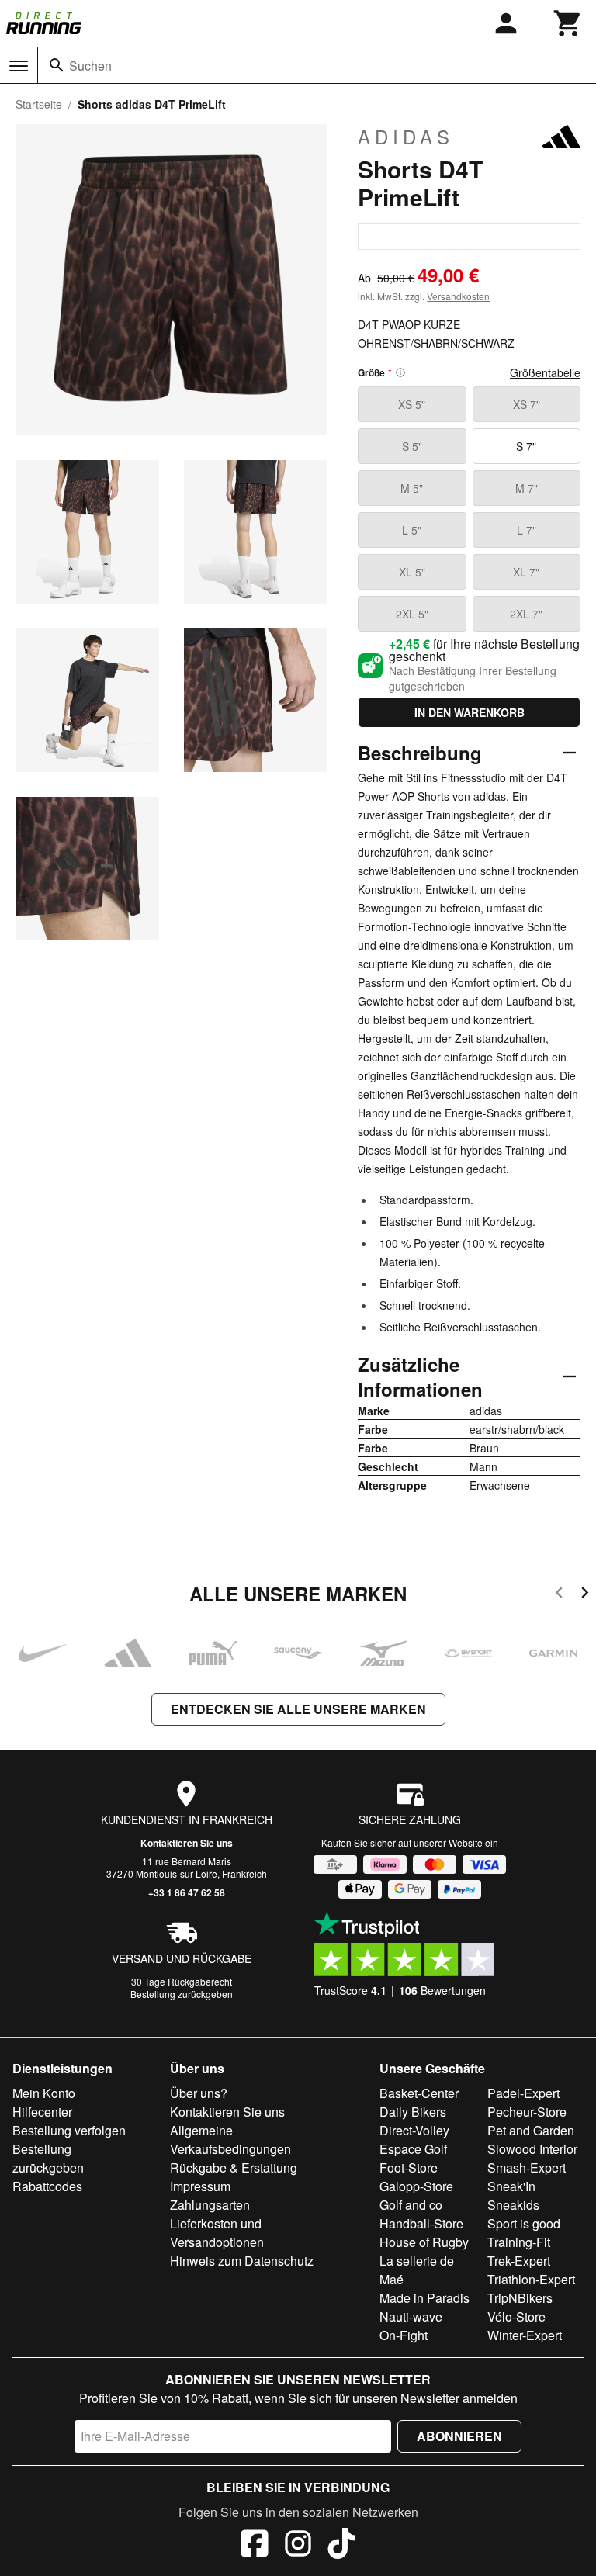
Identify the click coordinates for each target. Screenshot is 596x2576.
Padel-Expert (523, 2093)
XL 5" (412, 572)
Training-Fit (519, 2242)
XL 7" (526, 572)
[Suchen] (57, 65)
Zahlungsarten (210, 2205)
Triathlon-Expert (531, 2279)
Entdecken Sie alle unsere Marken (298, 1709)
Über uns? (199, 2093)
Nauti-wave (411, 2316)
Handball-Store (421, 2223)
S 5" (412, 446)
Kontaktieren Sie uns (187, 1843)
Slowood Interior (532, 2149)
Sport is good (524, 2223)
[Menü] (19, 66)
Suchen (90, 66)
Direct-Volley (414, 2130)
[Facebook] (255, 2546)
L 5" (412, 530)
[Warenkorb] (568, 23)
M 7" (527, 488)
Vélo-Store (516, 2316)
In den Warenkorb (470, 712)
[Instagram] (298, 2546)
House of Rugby (424, 2242)
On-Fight (404, 2335)
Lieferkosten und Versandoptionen (217, 2233)
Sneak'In (511, 2186)
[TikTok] (341, 2546)
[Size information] (400, 372)
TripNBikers (520, 2298)
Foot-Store (409, 2167)
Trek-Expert (519, 2261)
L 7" (527, 530)
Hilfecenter (42, 2112)
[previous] (559, 1595)
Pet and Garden (531, 2130)
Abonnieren (459, 2436)
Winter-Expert (525, 2335)
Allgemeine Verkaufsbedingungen (230, 2140)
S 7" (526, 446)
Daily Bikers (413, 2112)
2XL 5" (412, 614)
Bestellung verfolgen (69, 2130)
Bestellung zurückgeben (182, 1994)
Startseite (39, 104)
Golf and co (411, 2205)
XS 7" (527, 404)
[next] (585, 1595)
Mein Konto (44, 2093)
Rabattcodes (47, 2186)
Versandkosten (458, 296)
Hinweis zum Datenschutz (242, 2261)
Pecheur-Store (527, 2112)
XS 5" (412, 404)
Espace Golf (413, 2149)
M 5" (412, 488)
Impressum (200, 2186)
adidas (406, 137)
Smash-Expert (527, 2167)
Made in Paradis (424, 2298)
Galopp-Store (416, 2186)
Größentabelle (545, 372)
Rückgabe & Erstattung (234, 2167)
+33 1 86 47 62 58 (187, 1892)
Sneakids (513, 2205)
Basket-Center (419, 2093)
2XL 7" (526, 614)
